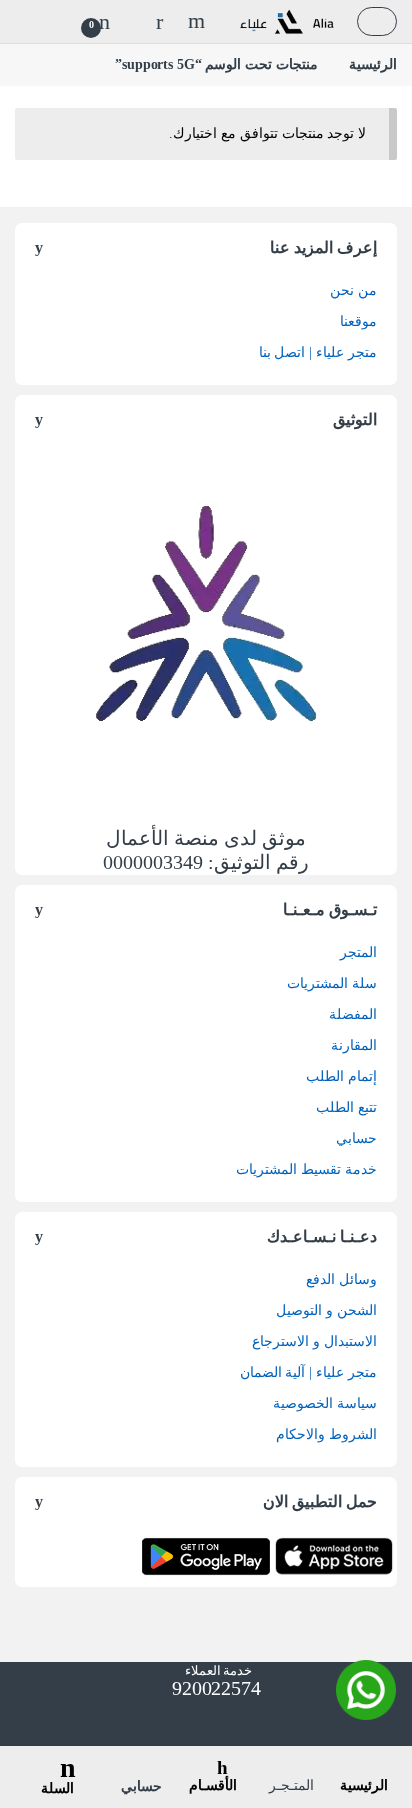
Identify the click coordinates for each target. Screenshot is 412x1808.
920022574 (214, 1688)
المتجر (358, 952)
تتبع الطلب (346, 1107)
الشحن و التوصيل (326, 1310)
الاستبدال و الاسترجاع (314, 1341)
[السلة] (58, 1754)
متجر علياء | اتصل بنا (318, 352)
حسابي (356, 1138)
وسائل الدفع (341, 1279)
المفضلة (353, 1014)
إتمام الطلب (341, 1076)
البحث (194, 21)
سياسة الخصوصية (325, 1403)
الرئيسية (373, 64)
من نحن (353, 290)
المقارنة (354, 1045)
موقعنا (358, 321)
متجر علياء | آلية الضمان (308, 1372)
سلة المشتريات (332, 983)
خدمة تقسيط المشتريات (306, 1169)
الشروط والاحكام (326, 1434)
